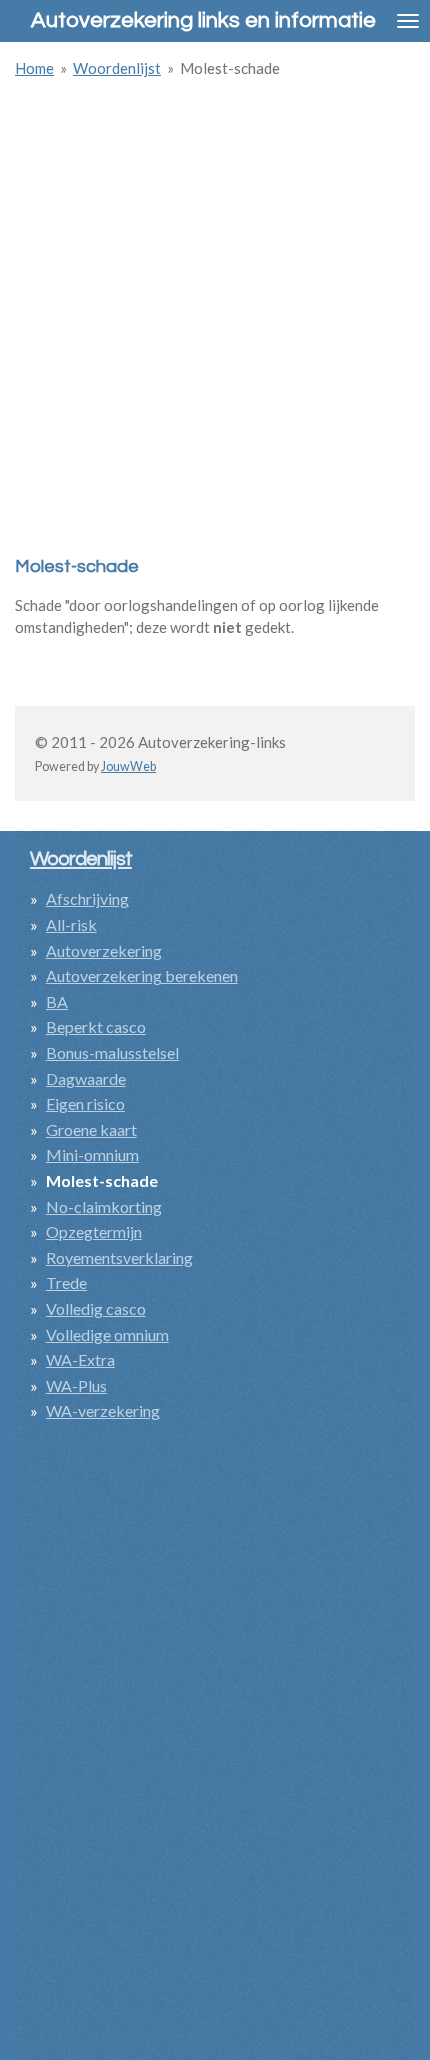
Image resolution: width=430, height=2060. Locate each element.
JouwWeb (128, 766)
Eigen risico (85, 1103)
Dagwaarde (86, 1078)
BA (57, 1001)
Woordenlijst (117, 68)
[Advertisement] (215, 310)
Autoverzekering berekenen (142, 975)
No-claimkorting (104, 1206)
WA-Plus (76, 1385)
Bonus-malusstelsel (112, 1052)
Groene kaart (91, 1129)
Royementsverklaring (119, 1257)
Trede (66, 1282)
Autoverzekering (104, 950)
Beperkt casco (96, 1026)
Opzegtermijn (94, 1231)
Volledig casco (96, 1308)
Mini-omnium (92, 1154)
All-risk (71, 924)
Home (34, 68)
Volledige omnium (107, 1334)
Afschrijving (87, 898)
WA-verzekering (103, 1410)
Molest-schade (230, 68)
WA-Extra (80, 1359)
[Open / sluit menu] (408, 21)
